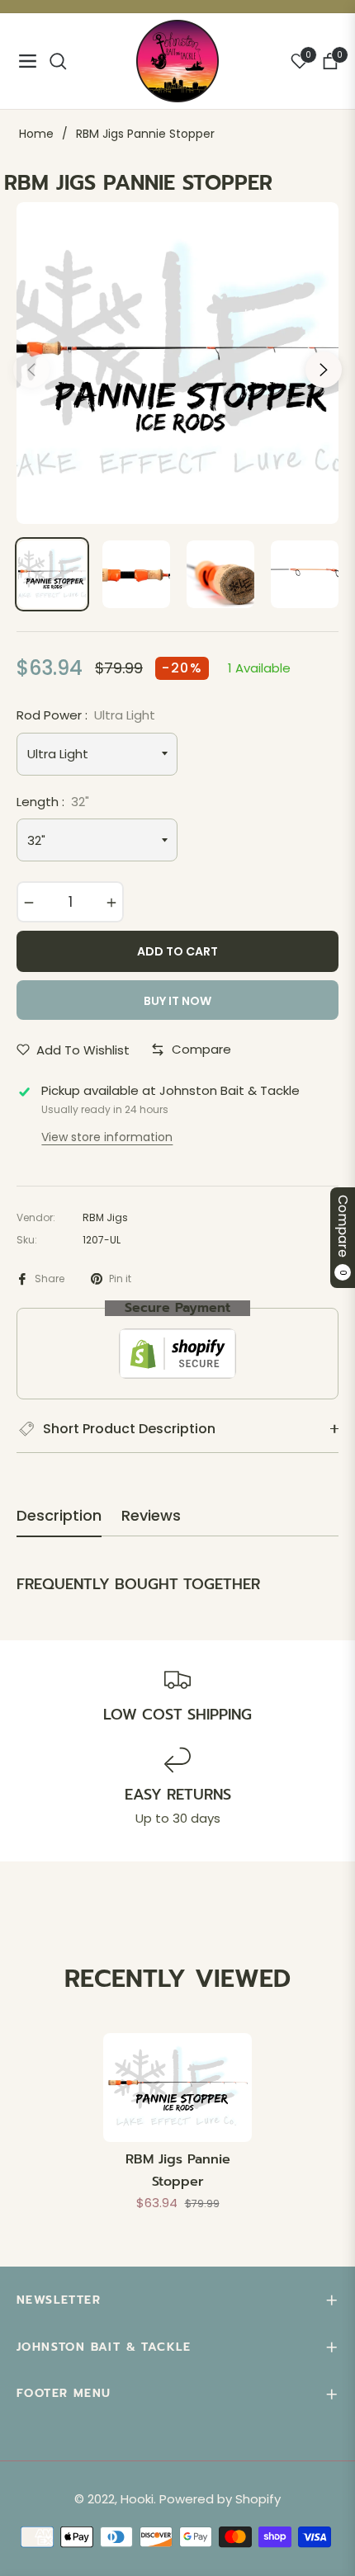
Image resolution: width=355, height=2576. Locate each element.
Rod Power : (86, 715)
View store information (107, 1137)
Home (36, 134)
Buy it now (177, 1001)
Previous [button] (31, 370)
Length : (53, 802)
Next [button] (324, 370)
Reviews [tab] (151, 1516)
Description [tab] (59, 1516)
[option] (177, 363)
